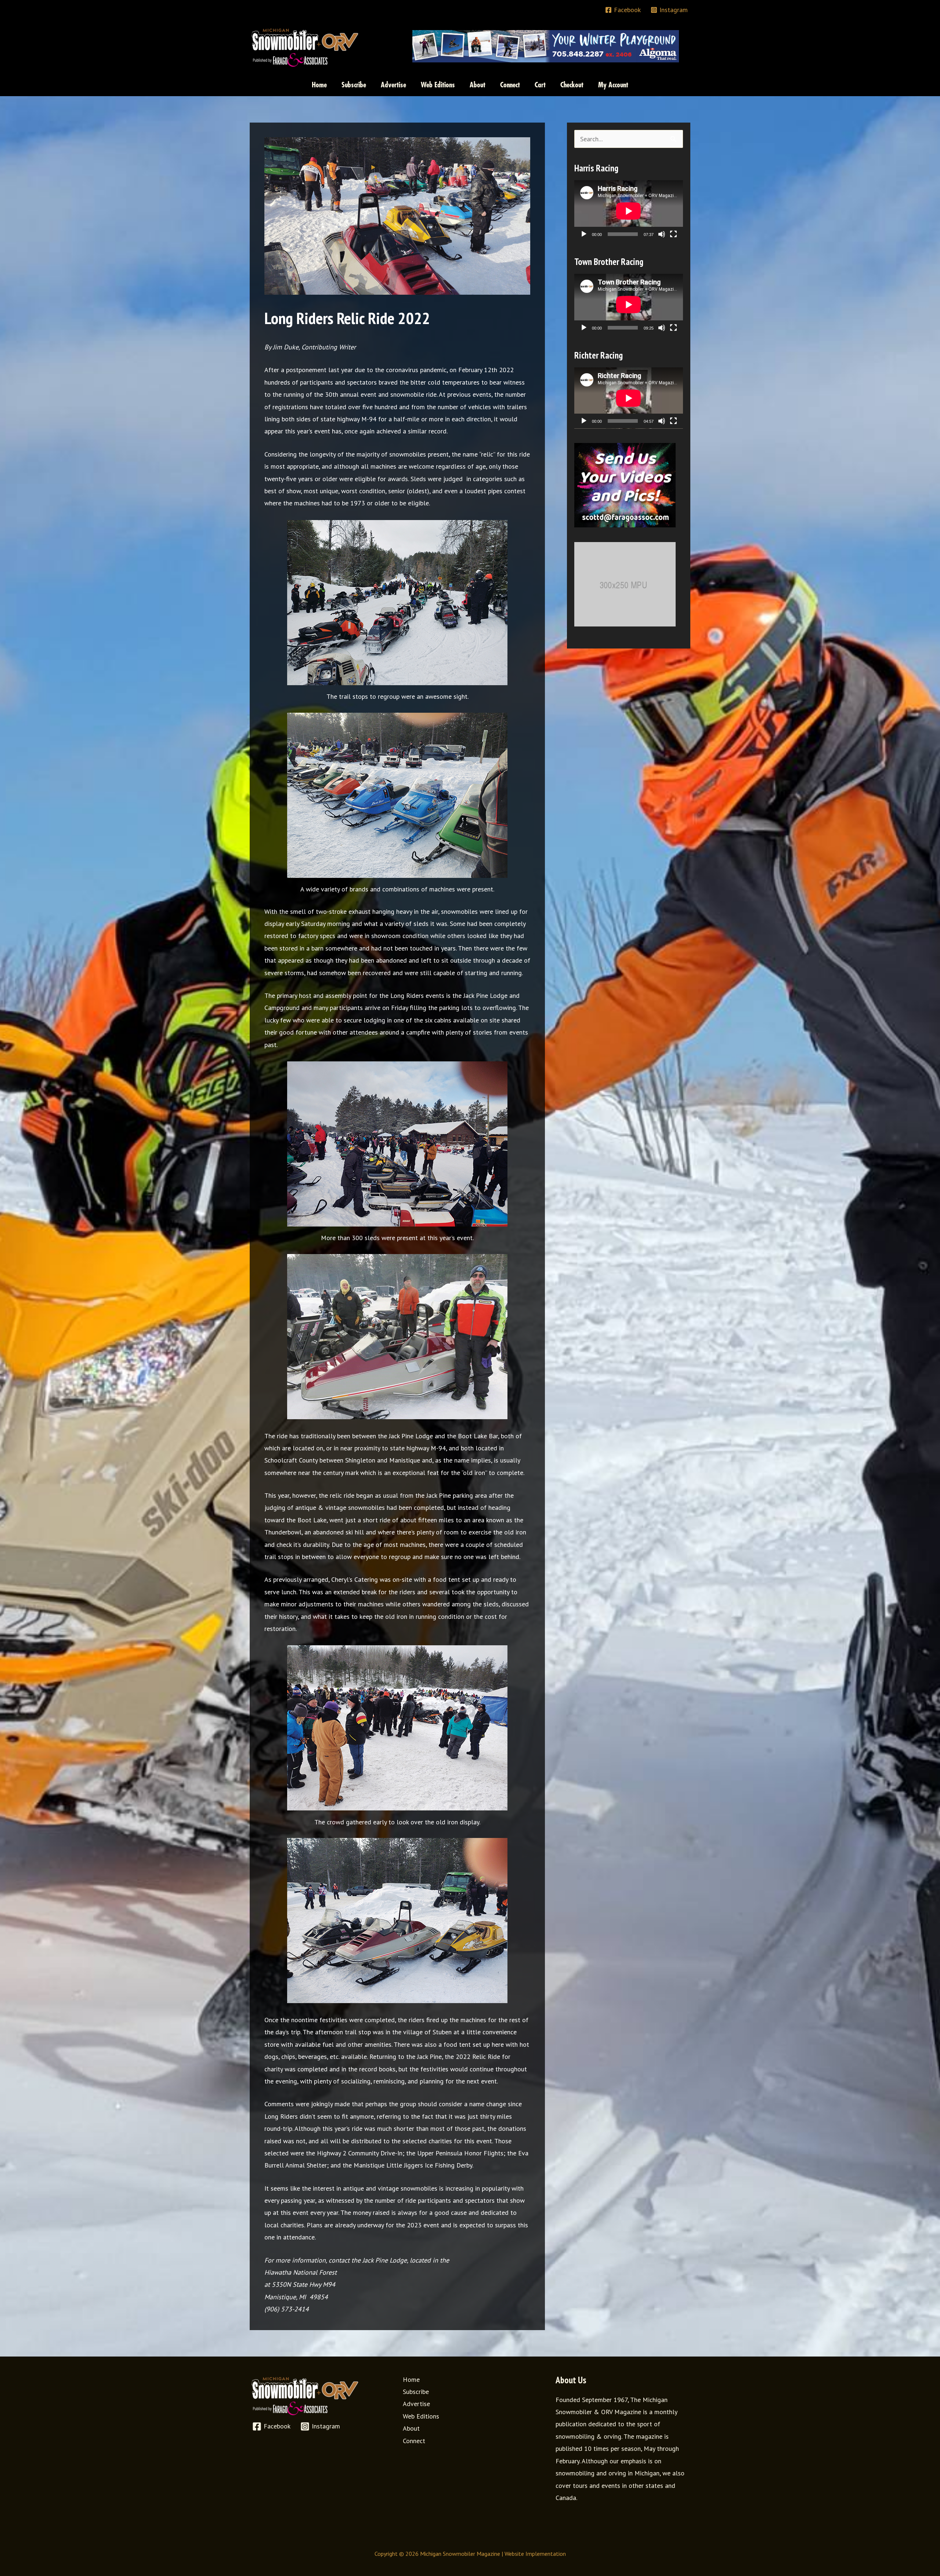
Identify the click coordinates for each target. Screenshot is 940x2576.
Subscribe (416, 2392)
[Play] (584, 234)
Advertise (416, 2404)
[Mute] (662, 234)
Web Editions (421, 2416)
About (411, 2428)
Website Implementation (535, 2554)
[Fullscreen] (673, 234)
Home (411, 2379)
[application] (629, 211)
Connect (414, 2441)
